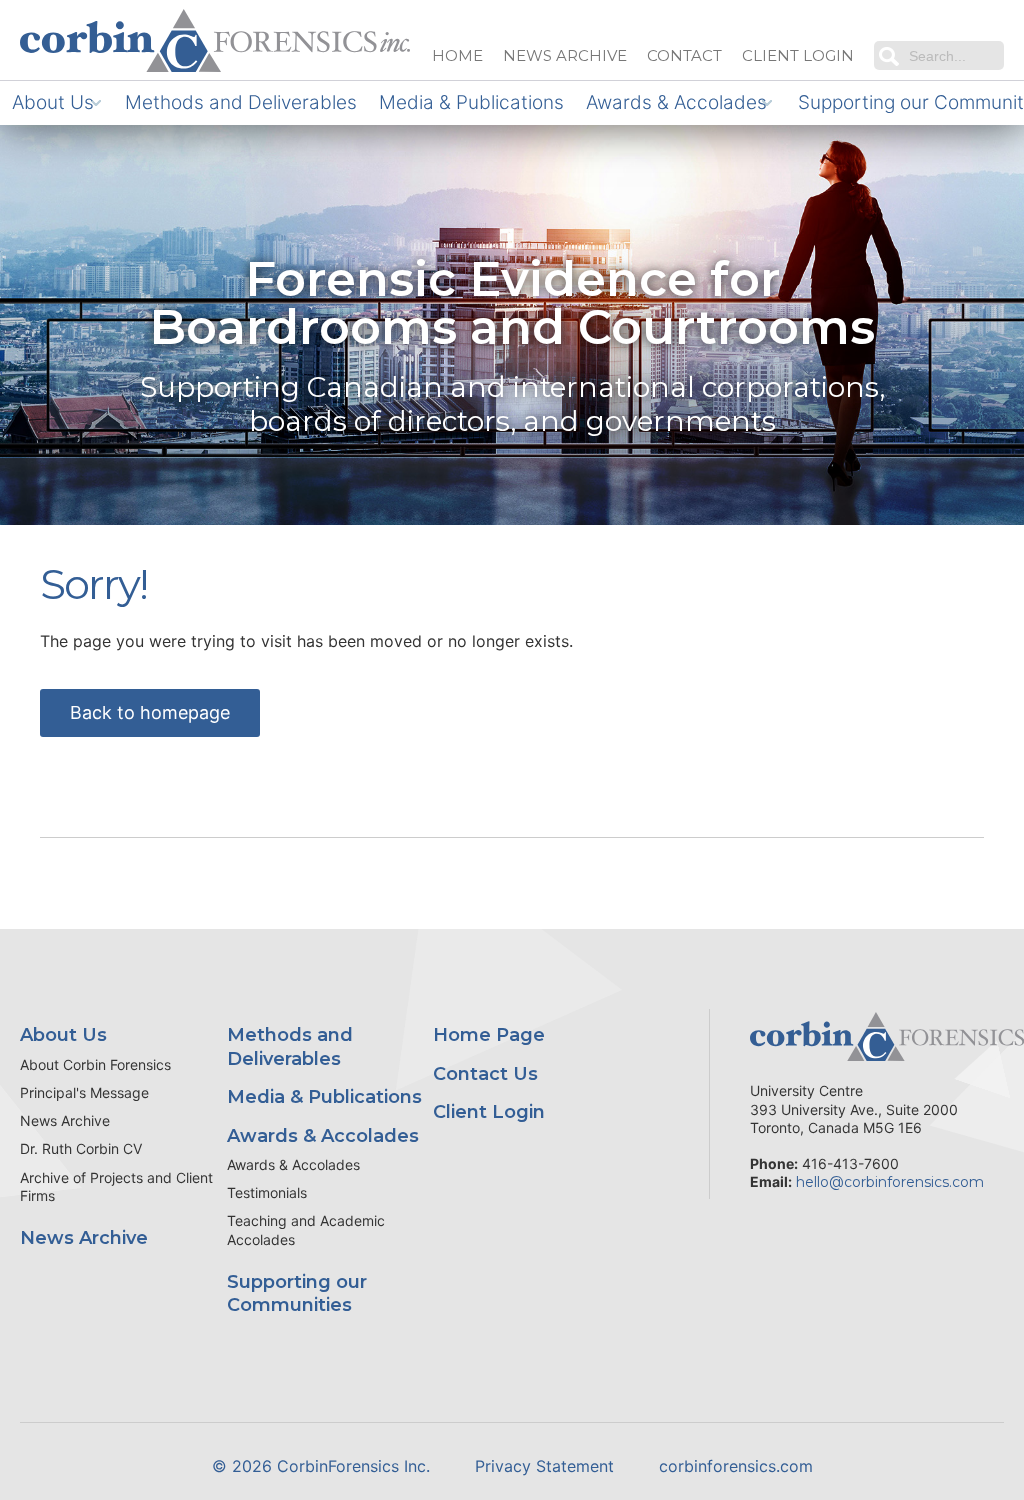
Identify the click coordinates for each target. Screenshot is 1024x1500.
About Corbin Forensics (95, 1064)
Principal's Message (84, 1092)
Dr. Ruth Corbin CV (81, 1148)
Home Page (489, 1035)
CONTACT (684, 55)
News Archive (65, 1120)
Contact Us (485, 1074)
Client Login (489, 1112)
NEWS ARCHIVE (565, 55)
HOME (457, 55)
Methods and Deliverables (241, 102)
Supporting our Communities (297, 1293)
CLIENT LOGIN (798, 55)
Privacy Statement (544, 1466)
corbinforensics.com (736, 1466)
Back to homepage (150, 712)
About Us (53, 102)
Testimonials (267, 1192)
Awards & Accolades (676, 102)
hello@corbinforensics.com (890, 1182)
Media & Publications (471, 102)
